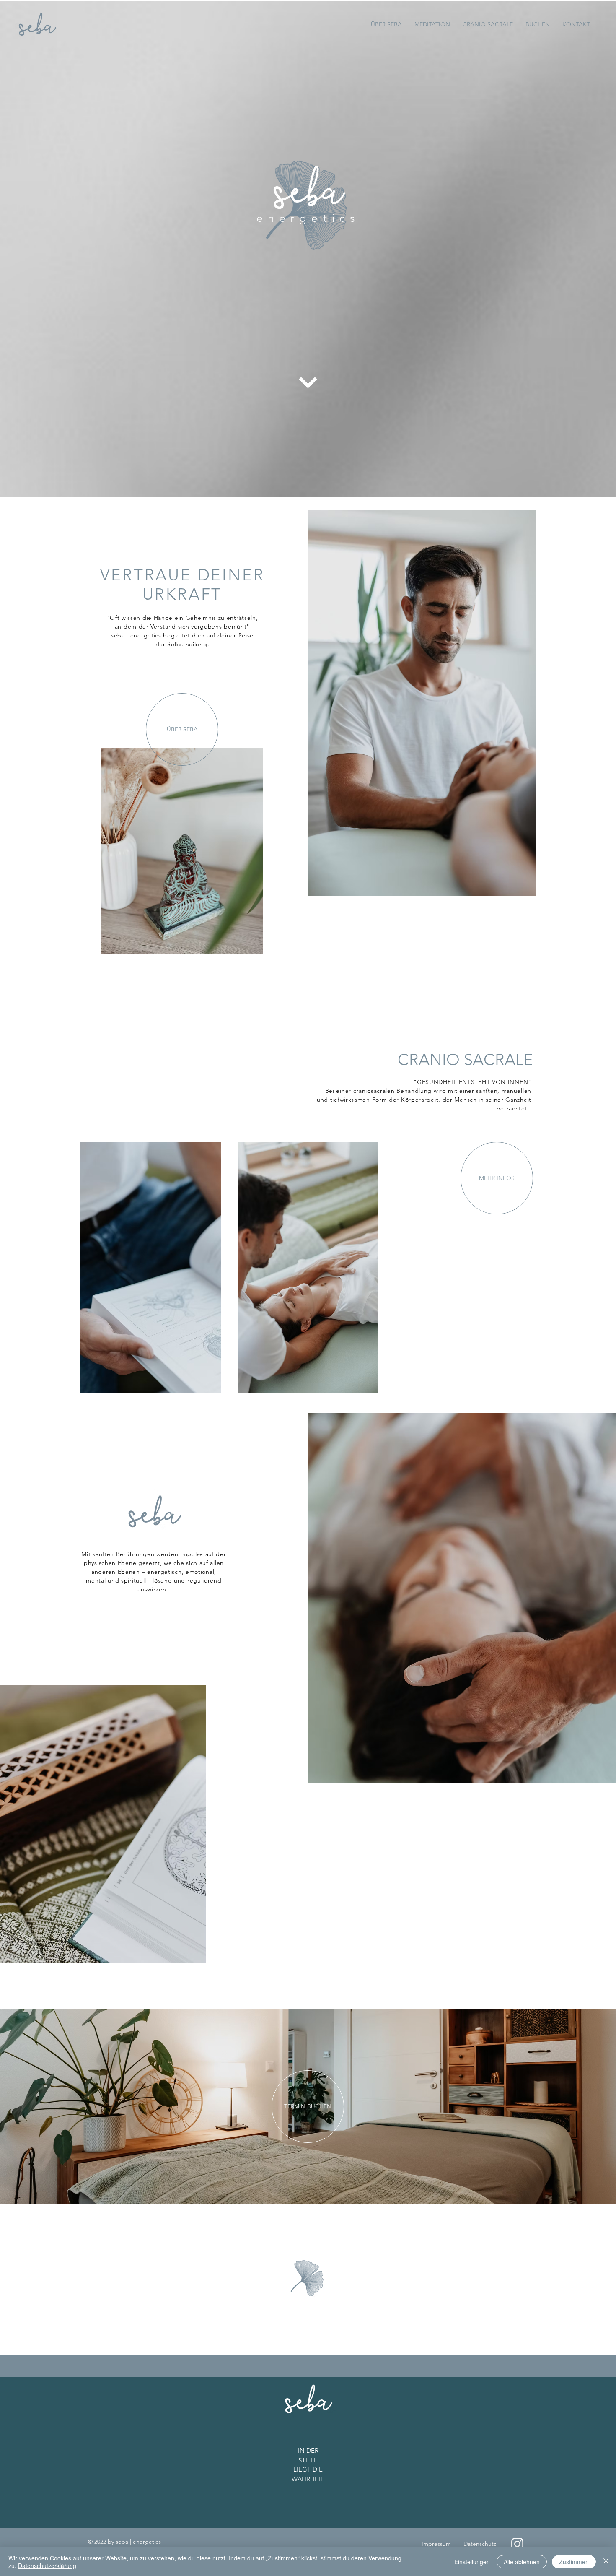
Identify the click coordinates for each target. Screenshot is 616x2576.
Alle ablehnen (522, 2562)
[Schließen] (606, 2562)
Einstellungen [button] (472, 2562)
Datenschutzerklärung (47, 2566)
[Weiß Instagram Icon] (517, 2544)
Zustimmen (574, 2562)
